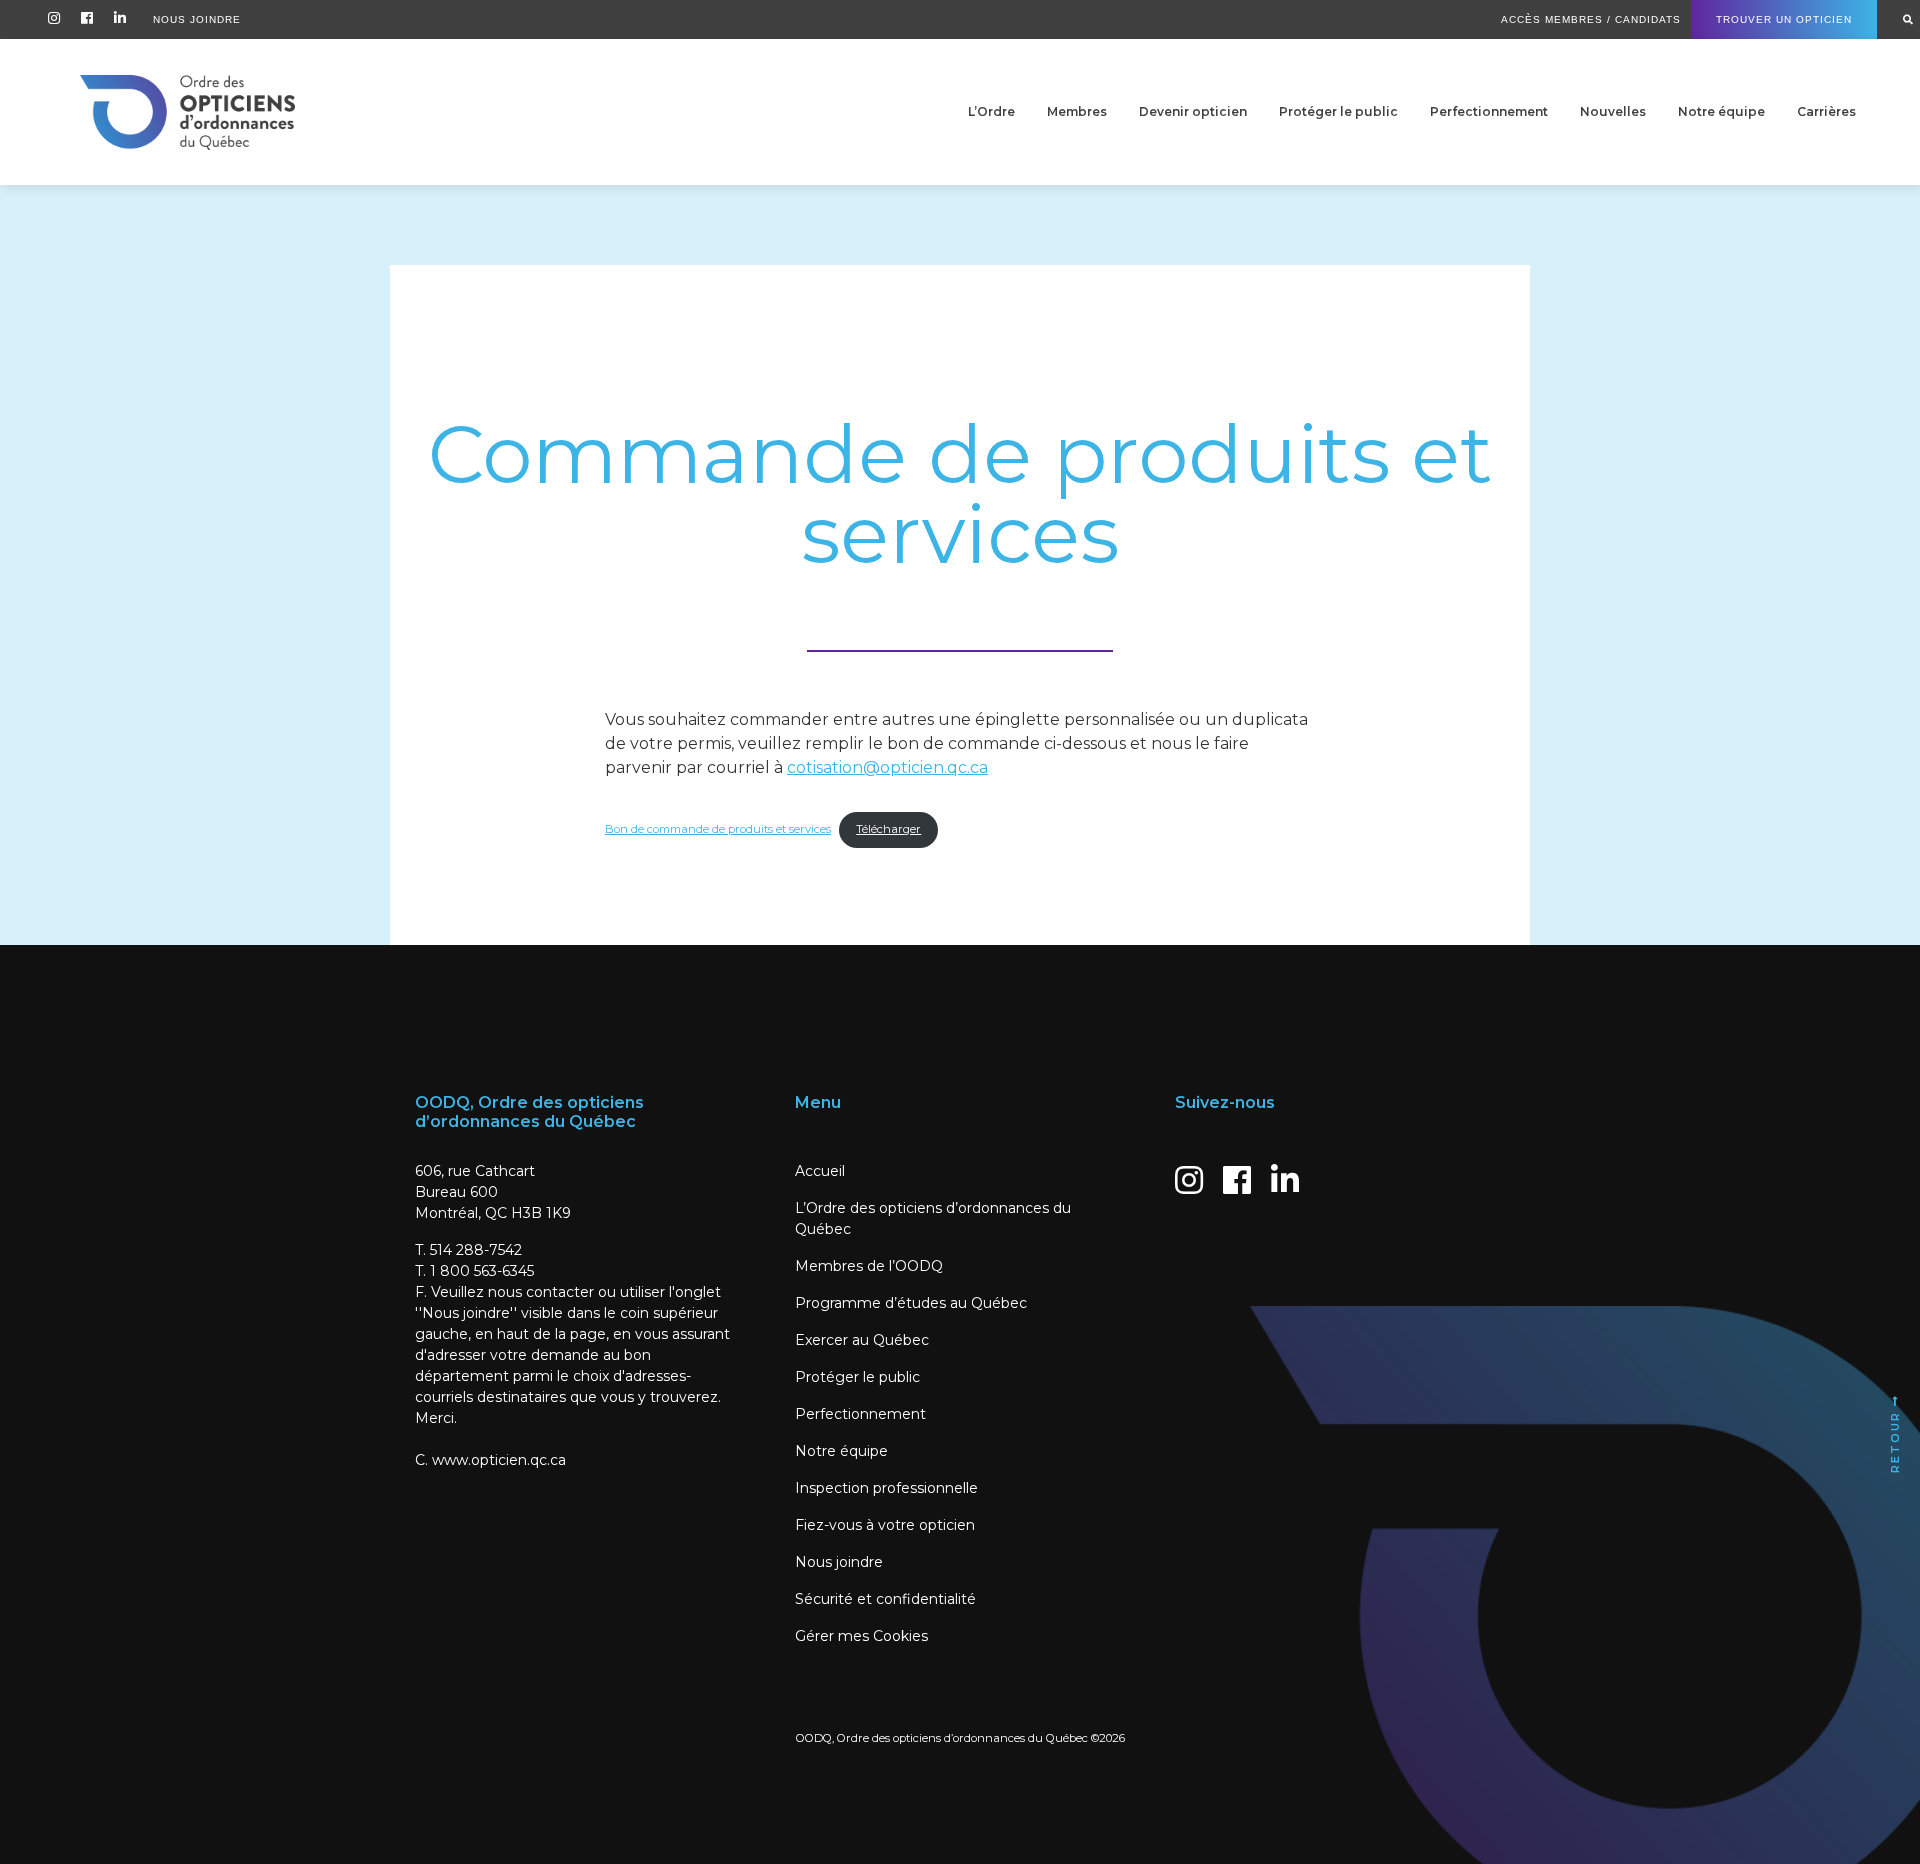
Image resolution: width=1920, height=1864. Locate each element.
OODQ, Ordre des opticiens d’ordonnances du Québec (942, 1738)
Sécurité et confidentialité (885, 1599)
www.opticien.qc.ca (499, 1460)
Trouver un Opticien (1784, 19)
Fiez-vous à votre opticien (885, 1525)
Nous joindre (839, 1562)
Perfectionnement (1489, 111)
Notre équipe (1721, 111)
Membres (1077, 111)
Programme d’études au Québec (911, 1303)
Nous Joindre (197, 19)
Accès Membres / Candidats (1591, 19)
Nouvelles (1613, 111)
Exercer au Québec (862, 1340)
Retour (1895, 1439)
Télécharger (888, 829)
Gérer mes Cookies (861, 1636)
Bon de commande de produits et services (718, 829)
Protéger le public (1338, 111)
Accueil (820, 1171)
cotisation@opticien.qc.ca (887, 767)
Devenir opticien (1193, 111)
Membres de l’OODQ (869, 1266)
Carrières (1826, 111)
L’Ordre (991, 111)
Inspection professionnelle (886, 1488)
